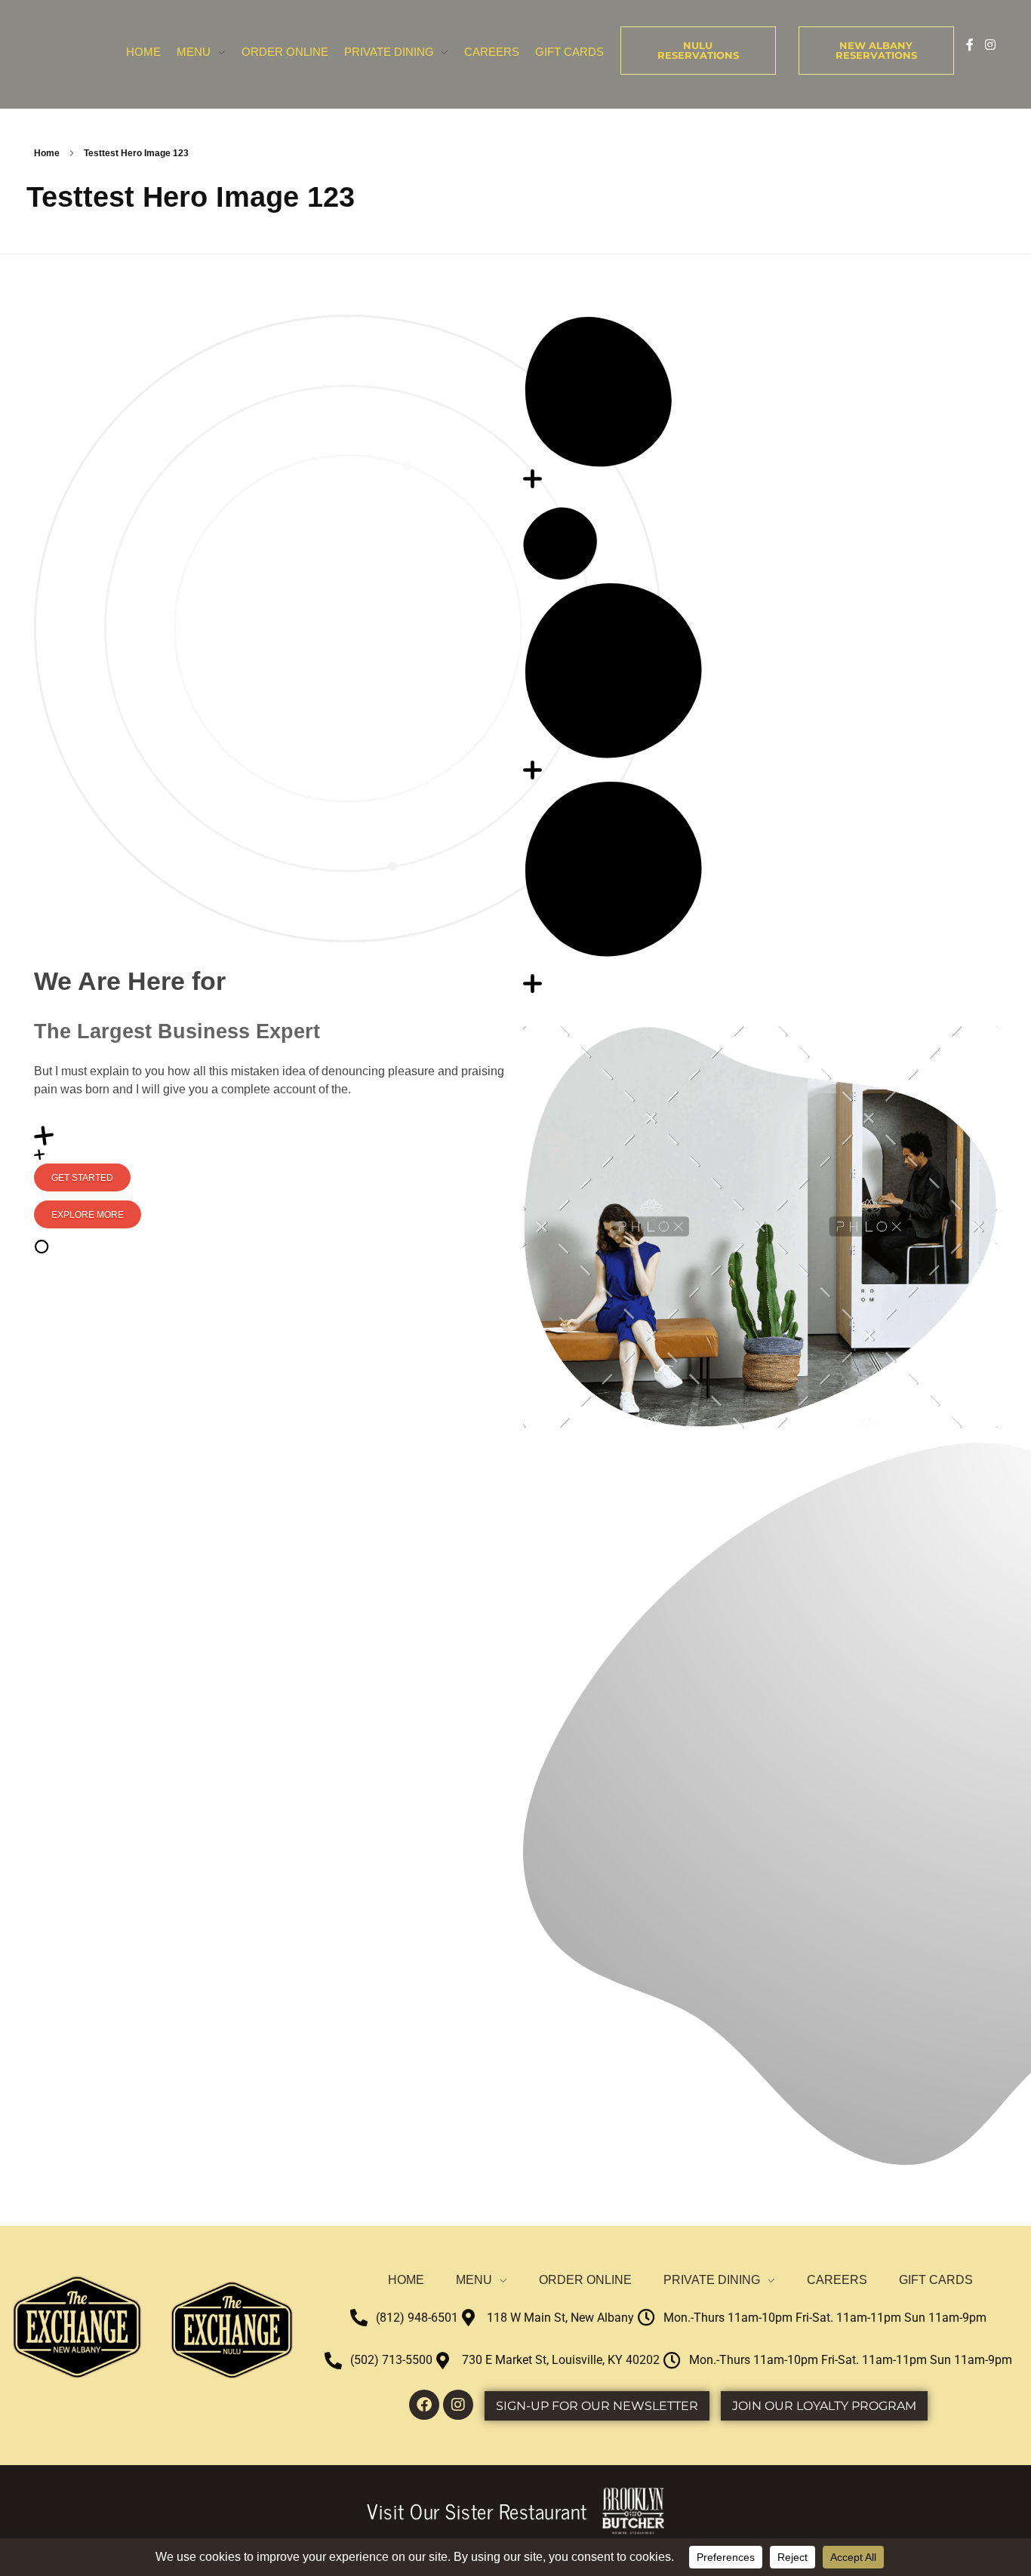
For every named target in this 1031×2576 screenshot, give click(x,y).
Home (47, 153)
